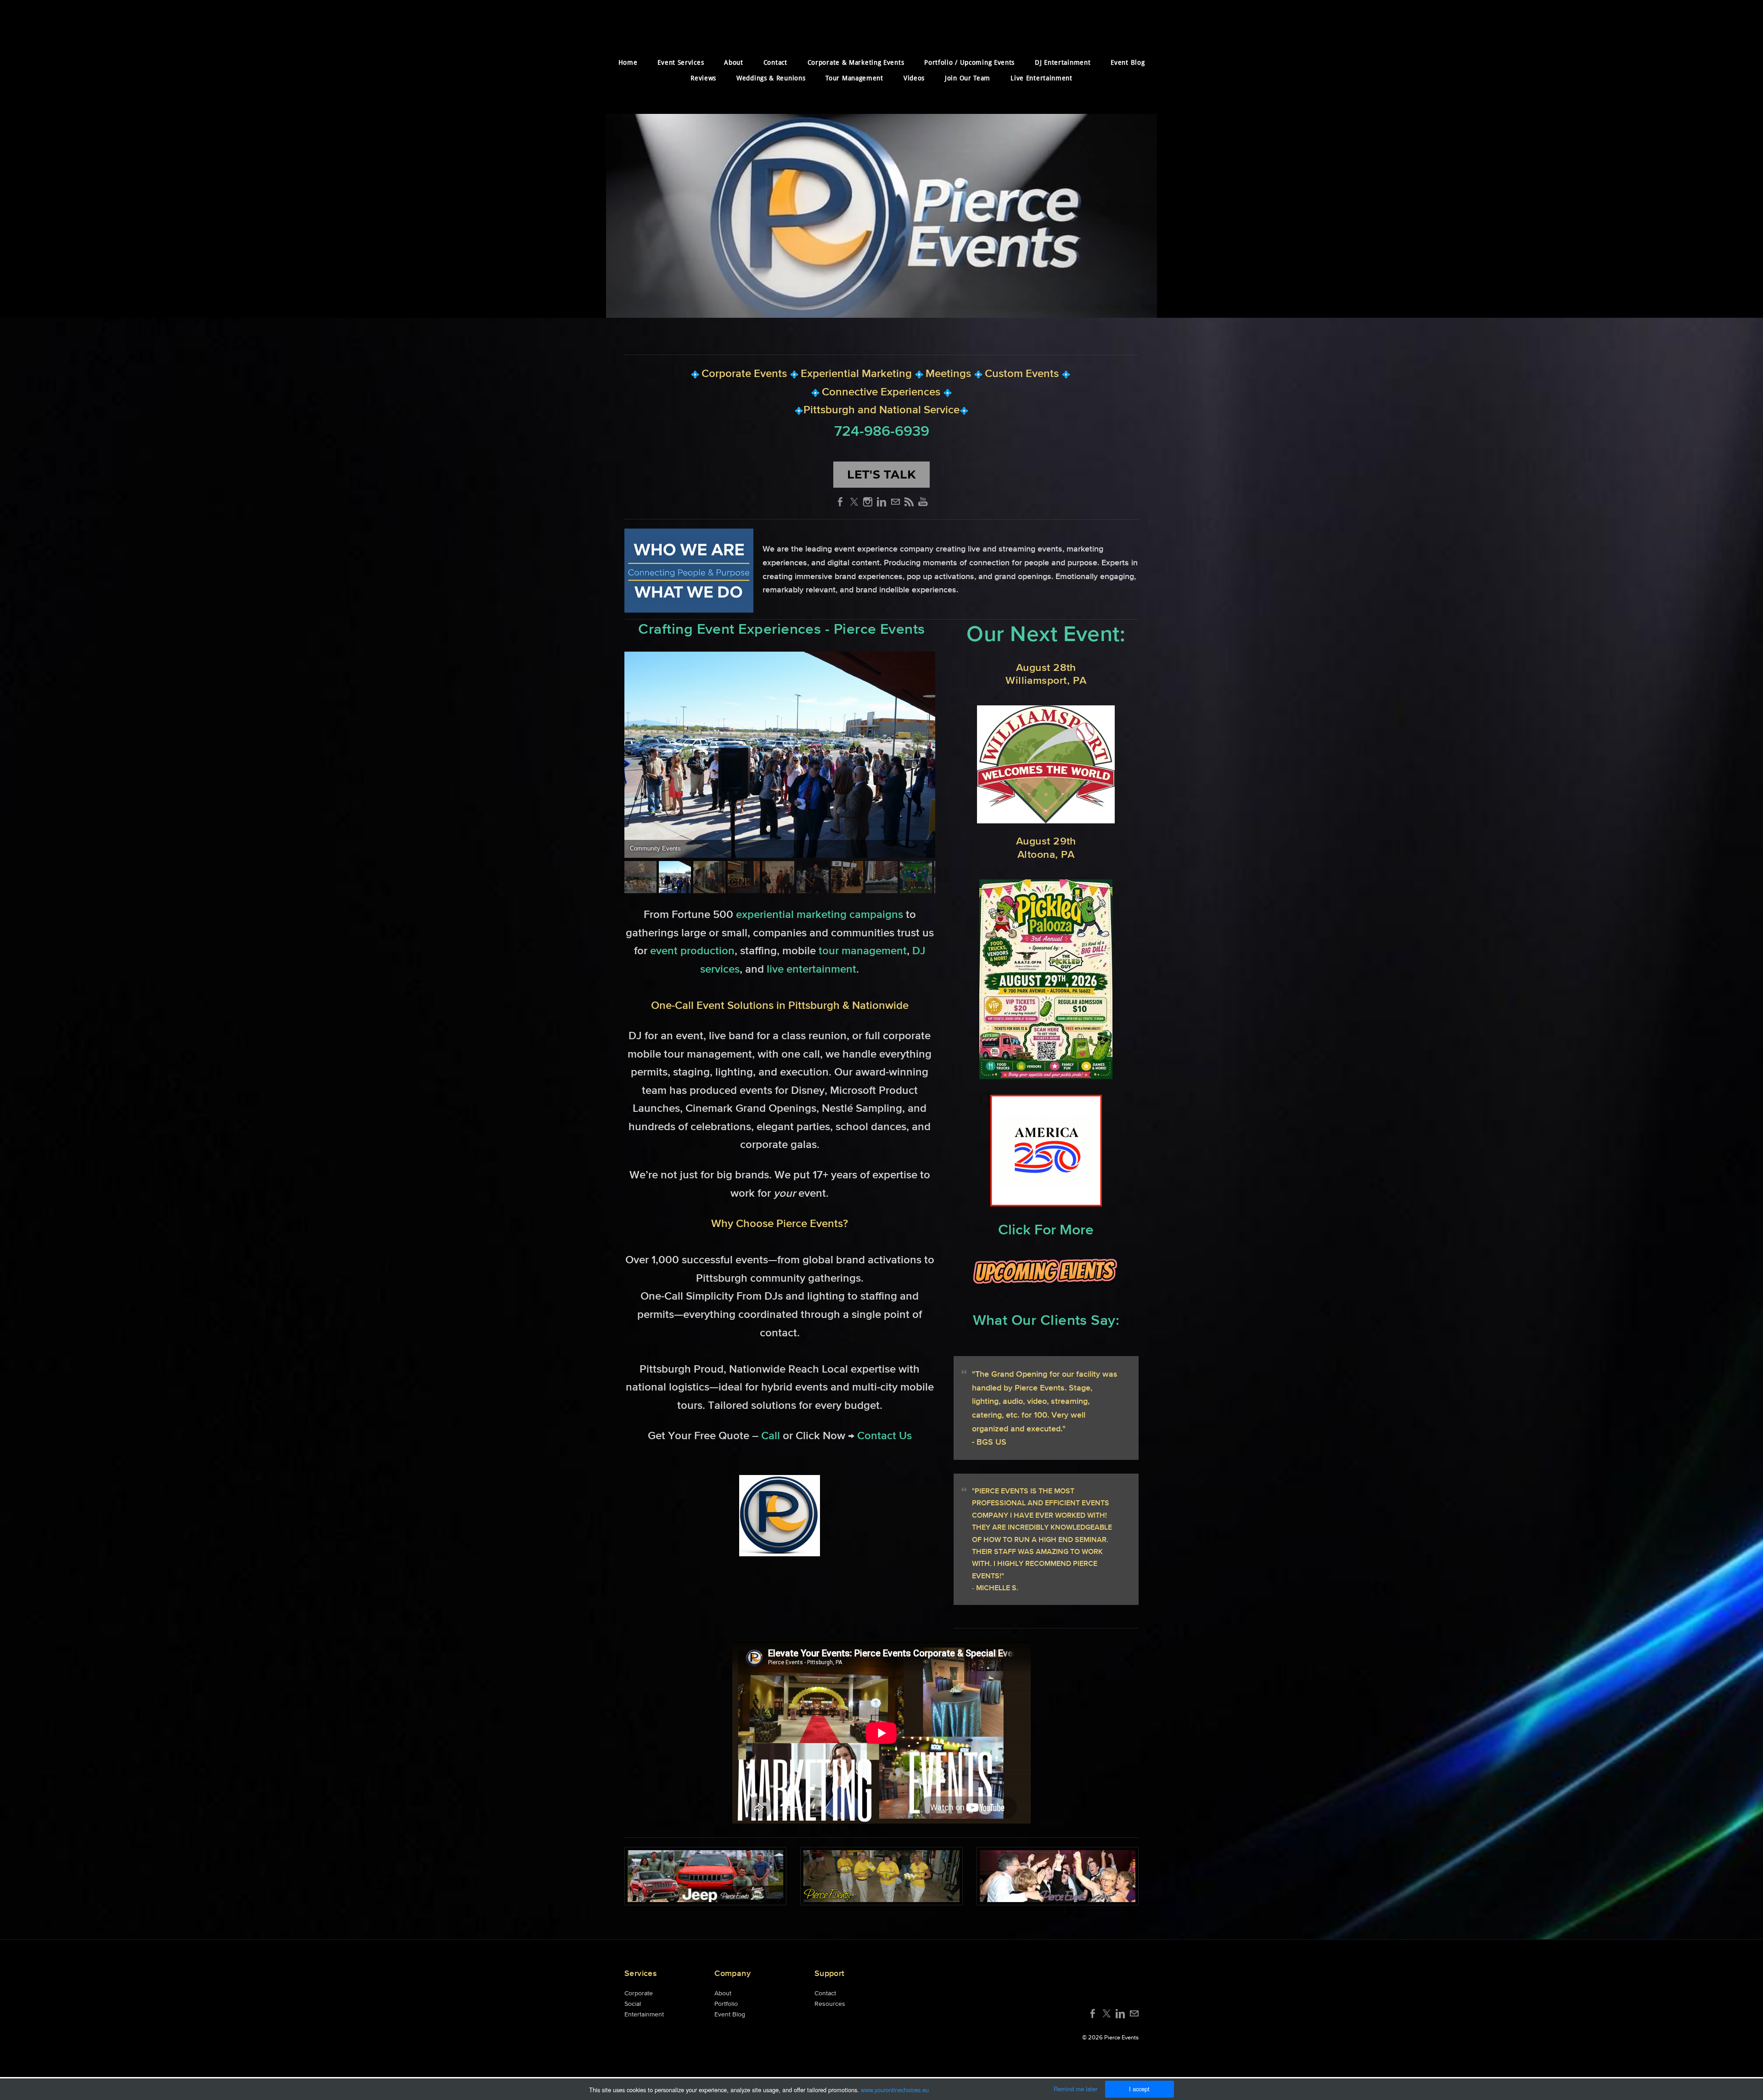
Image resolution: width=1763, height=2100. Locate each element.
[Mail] (895, 502)
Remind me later (1075, 2089)
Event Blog (1128, 63)
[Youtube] (923, 502)
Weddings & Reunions (771, 79)
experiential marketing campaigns (820, 914)
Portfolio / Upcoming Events (969, 63)
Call (772, 1435)
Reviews (703, 79)
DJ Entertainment (1063, 63)
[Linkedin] (881, 502)
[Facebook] (840, 502)
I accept (1139, 2089)
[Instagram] (868, 502)
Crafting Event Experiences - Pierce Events (781, 629)
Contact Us (884, 1435)
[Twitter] (854, 502)
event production (692, 950)
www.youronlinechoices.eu (895, 2090)
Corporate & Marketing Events (856, 63)
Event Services (681, 63)
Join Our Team (968, 79)
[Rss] (909, 502)
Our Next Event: (1046, 633)
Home (628, 63)
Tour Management (854, 79)
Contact (775, 63)
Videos (914, 79)
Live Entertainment (1042, 79)
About (734, 63)
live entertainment (811, 969)
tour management (863, 950)
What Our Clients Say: (1046, 1320)
